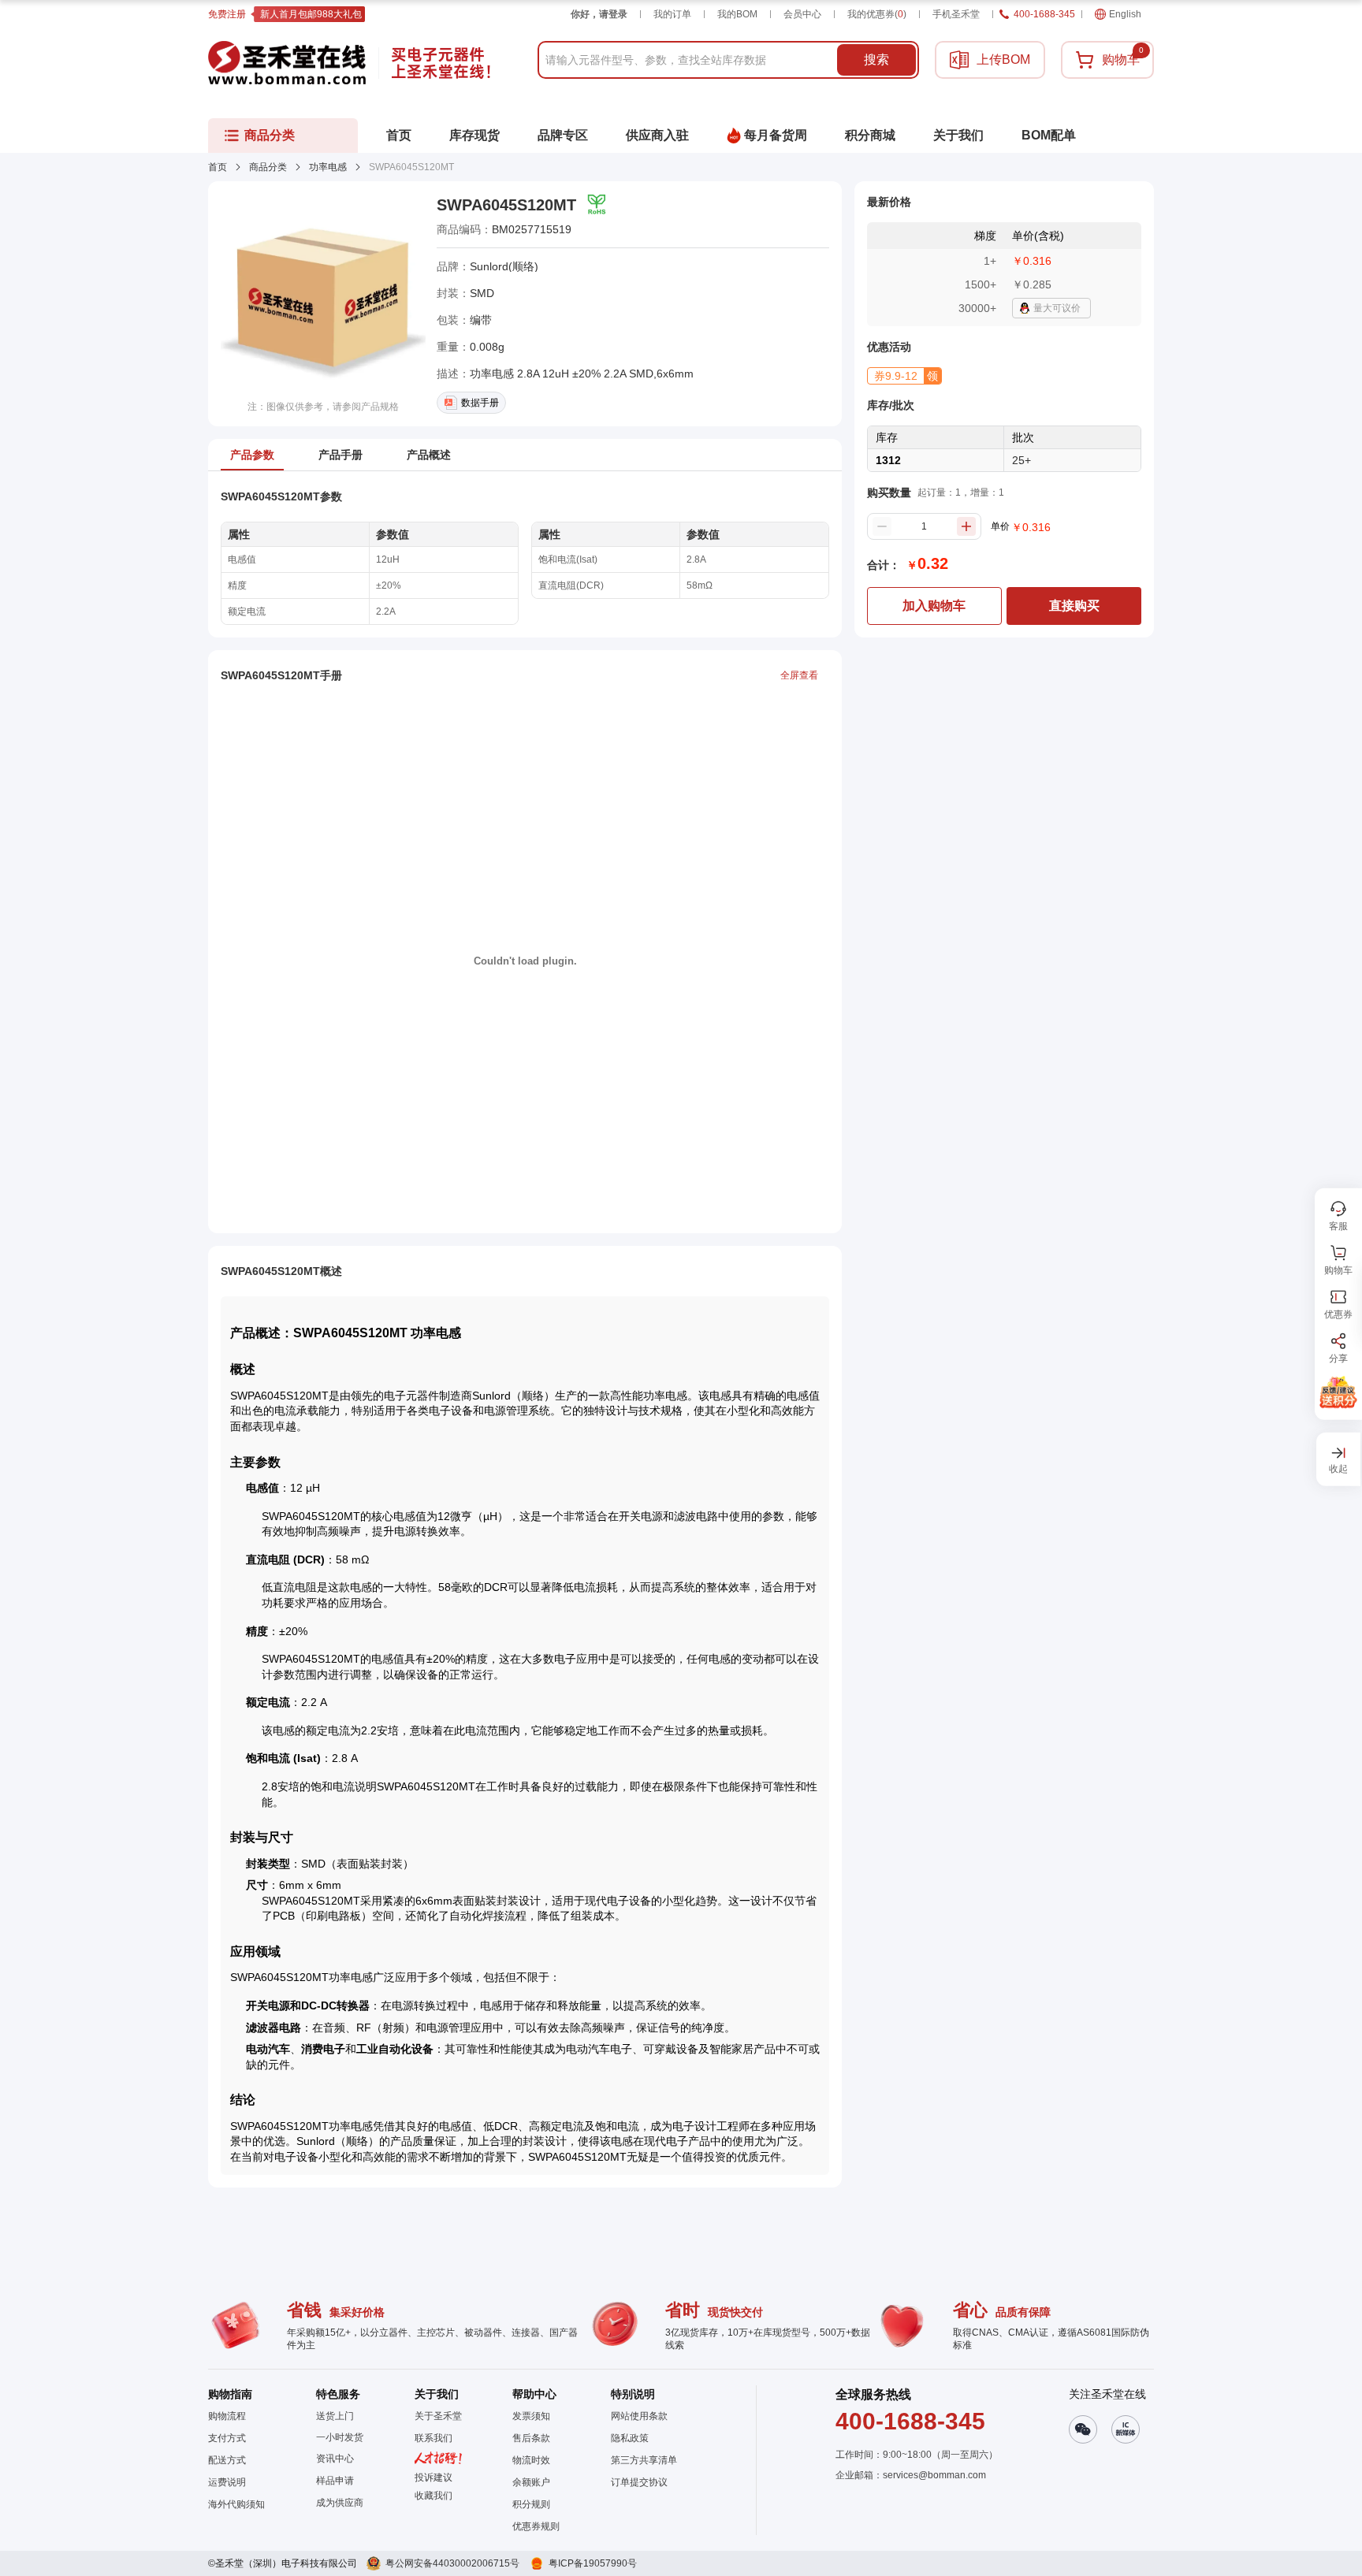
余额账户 (531, 2482)
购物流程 (227, 2416)
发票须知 (531, 2416)
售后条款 (531, 2438)
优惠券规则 (536, 2526)
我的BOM (737, 14)
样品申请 (335, 2481)
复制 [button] (582, 229)
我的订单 (672, 14)
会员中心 (802, 14)
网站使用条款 (639, 2416)
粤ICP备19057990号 (593, 2563)
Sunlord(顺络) (504, 266)
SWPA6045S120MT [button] (506, 205)
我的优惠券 (877, 14)
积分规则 (531, 2504)
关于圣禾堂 (438, 2416)
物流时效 (531, 2460)
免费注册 (227, 14)
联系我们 (434, 2438)
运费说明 (227, 2482)
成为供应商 (340, 2503)
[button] (904, 376)
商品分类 (268, 167)
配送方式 (227, 2460)
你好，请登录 (599, 14)
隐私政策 (630, 2438)
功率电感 (328, 167)
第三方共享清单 (644, 2460)
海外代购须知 (236, 2504)
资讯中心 (335, 2459)
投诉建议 (434, 2477)
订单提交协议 (639, 2482)
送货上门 (335, 2416)
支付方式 (227, 2438)
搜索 (876, 59)
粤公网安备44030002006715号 (452, 2563)
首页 (218, 167)
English (1125, 14)
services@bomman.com (934, 2475)
